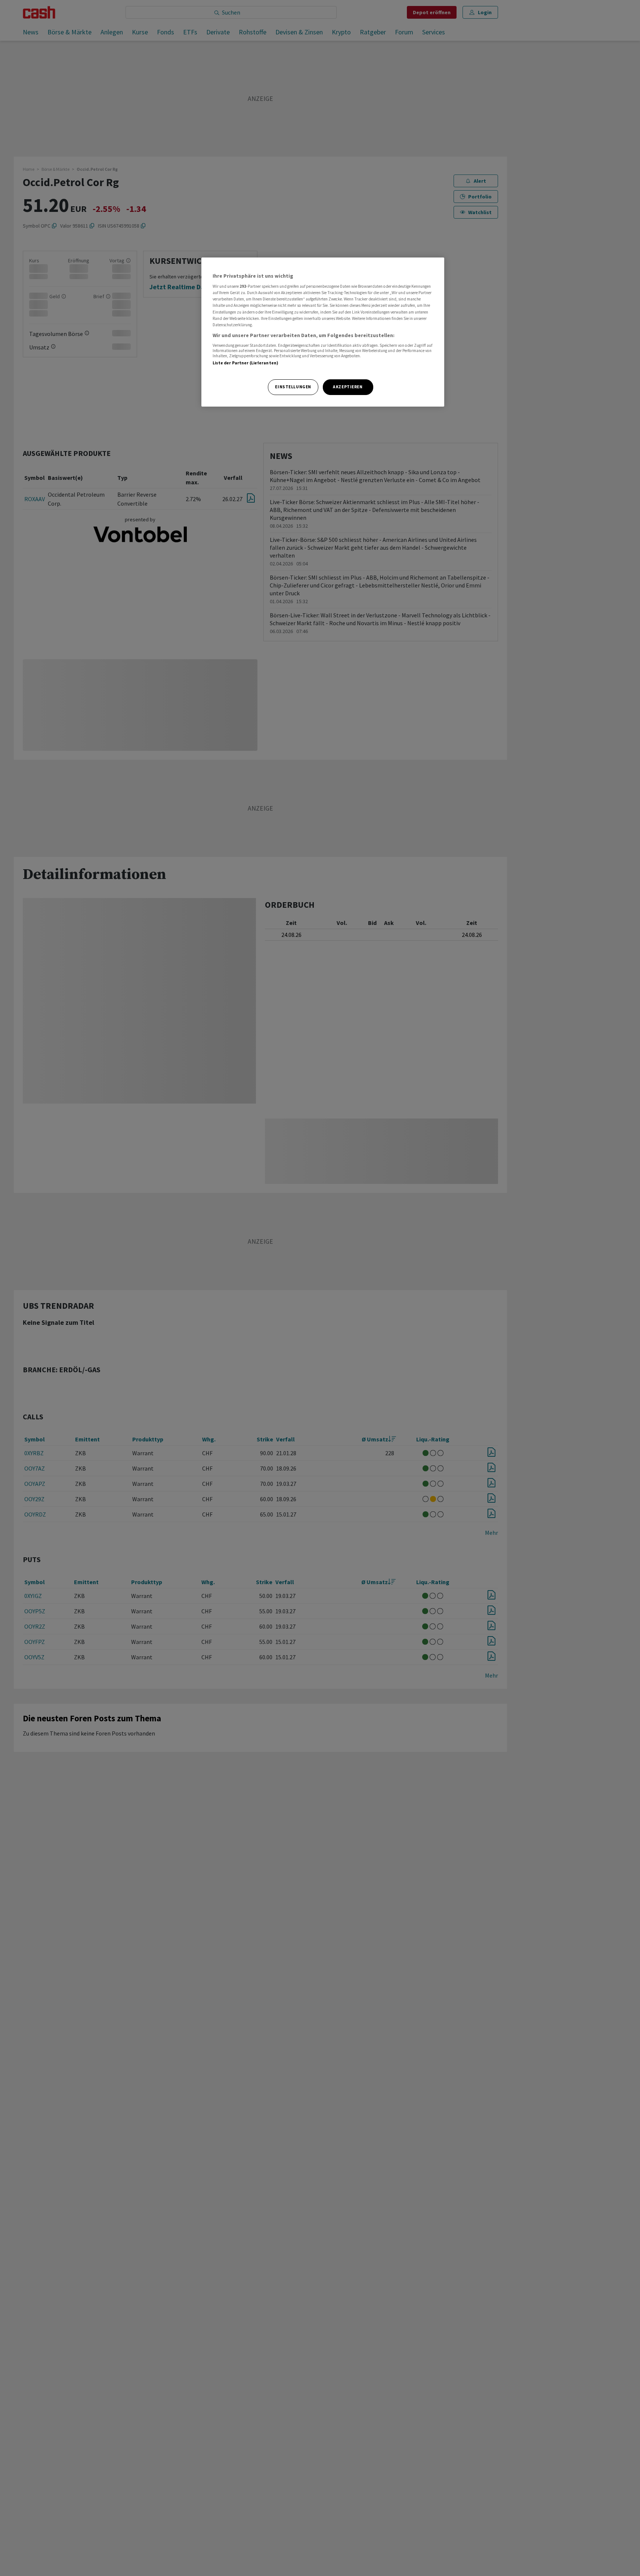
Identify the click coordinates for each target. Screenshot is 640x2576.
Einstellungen (293, 387)
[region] (323, 332)
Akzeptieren (348, 387)
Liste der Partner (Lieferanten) (246, 363)
